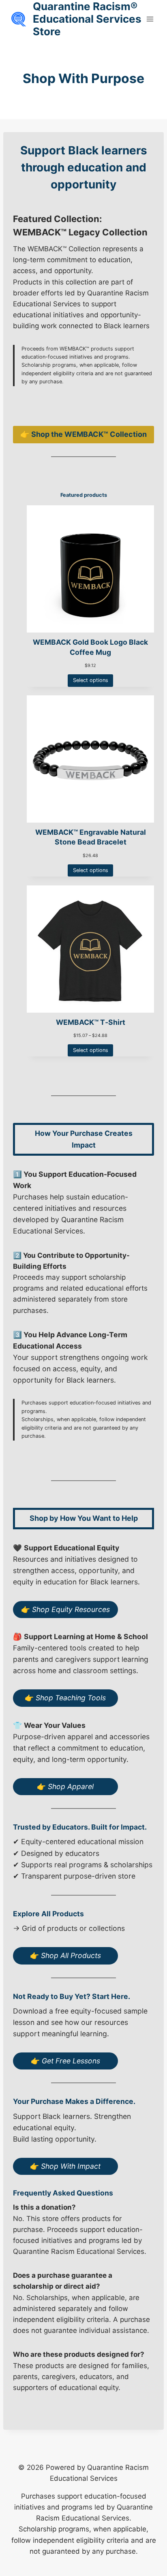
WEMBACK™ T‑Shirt (91, 1022)
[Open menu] (150, 19)
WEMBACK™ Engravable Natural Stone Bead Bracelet (91, 837)
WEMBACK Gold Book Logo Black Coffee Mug (90, 647)
